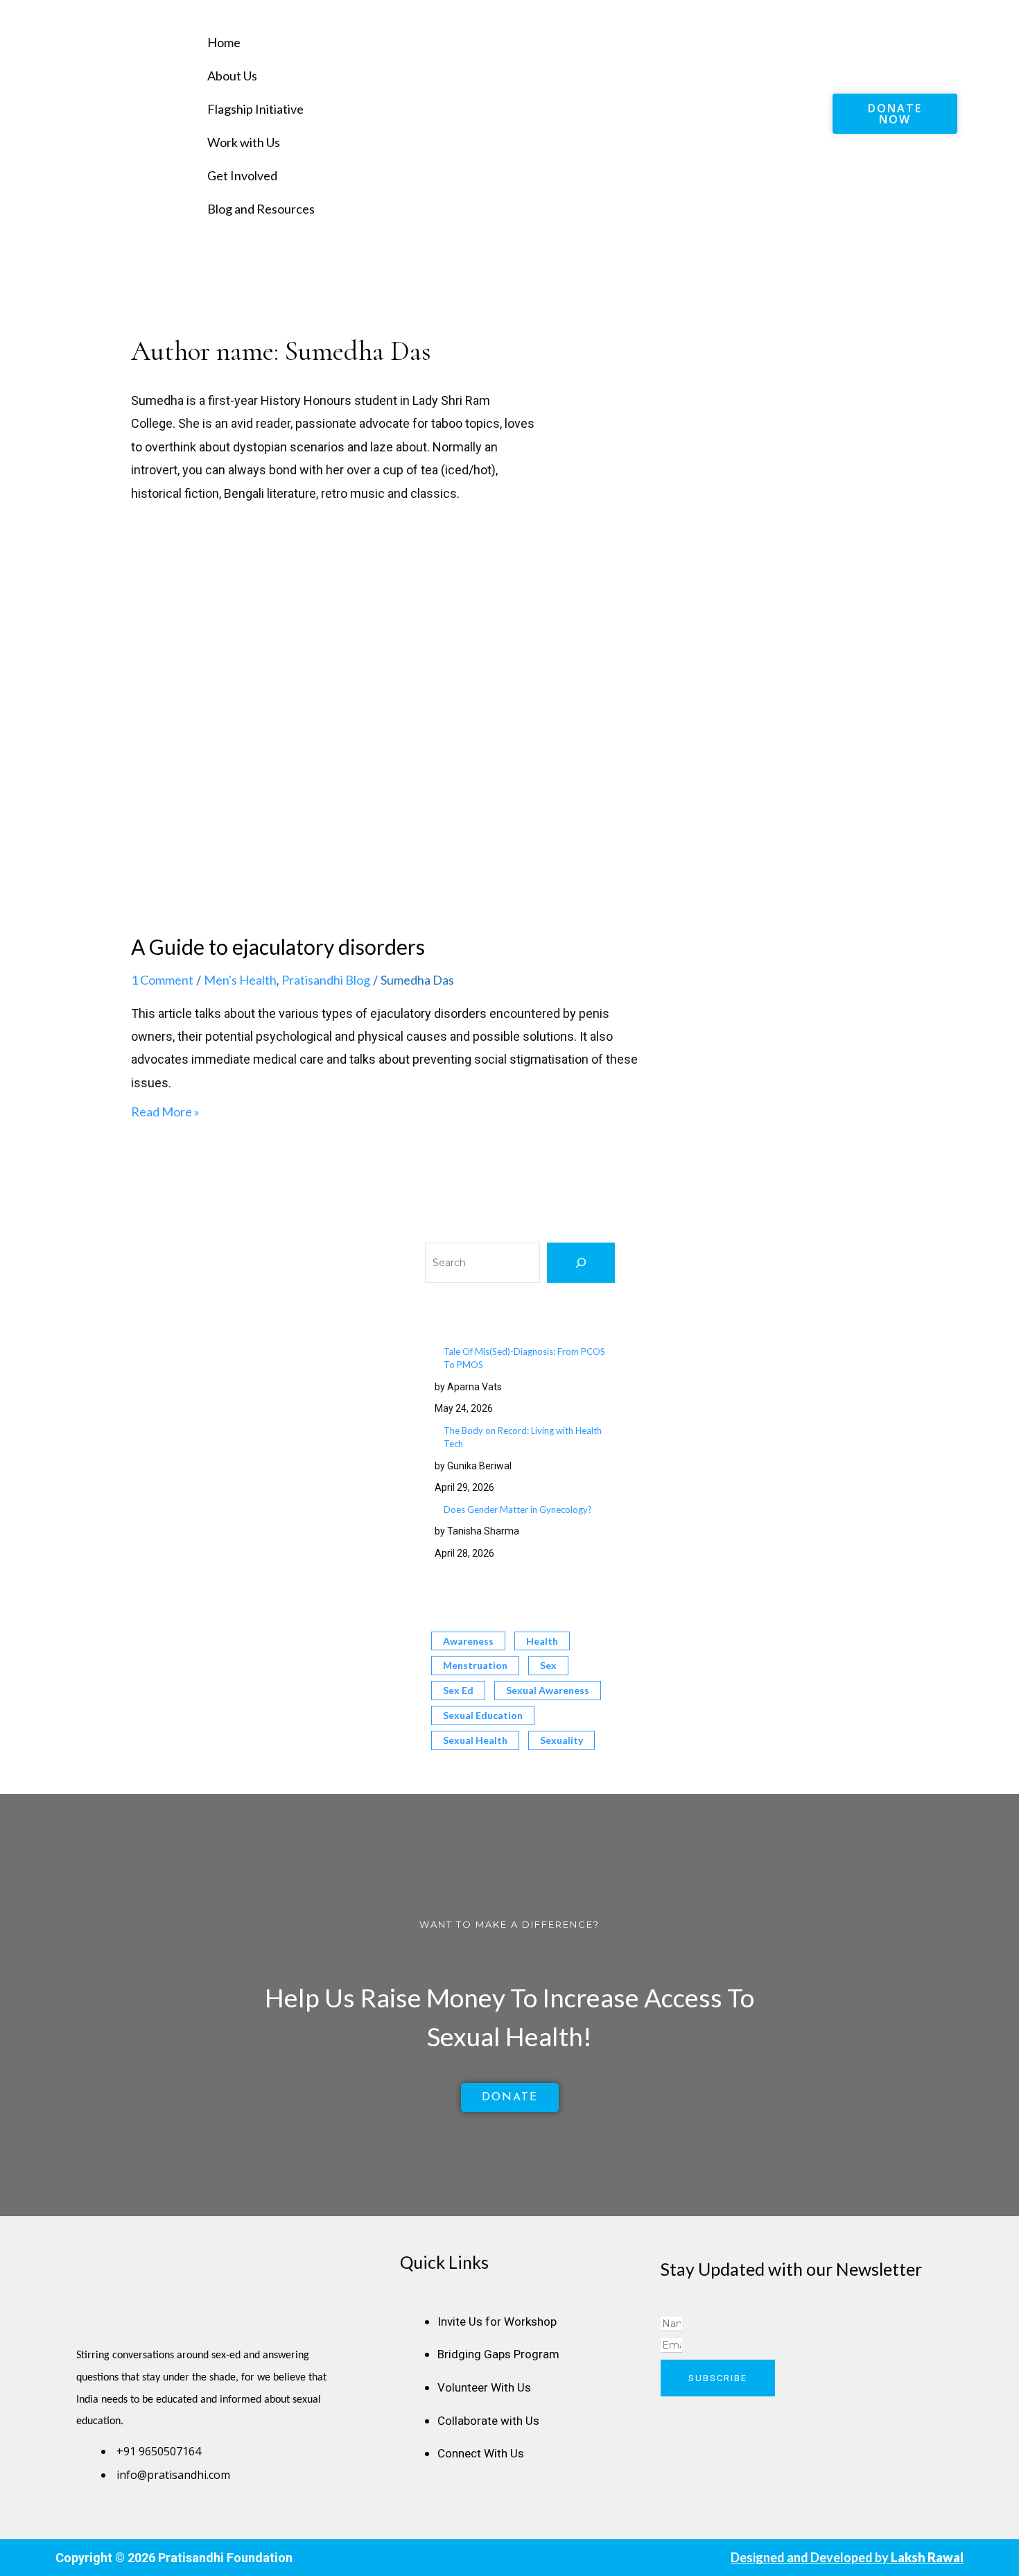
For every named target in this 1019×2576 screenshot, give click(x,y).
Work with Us (244, 142)
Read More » (165, 1112)
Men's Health (240, 980)
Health (542, 1641)
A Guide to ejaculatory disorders (278, 946)
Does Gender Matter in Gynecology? (518, 1510)
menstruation (475, 1665)
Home (224, 42)
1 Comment (162, 980)
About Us (232, 76)
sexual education (483, 1715)
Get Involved (242, 175)
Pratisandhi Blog (326, 980)
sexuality (561, 1740)
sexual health (475, 1740)
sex (548, 1665)
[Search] (581, 1263)
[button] (515, 13)
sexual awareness (548, 1690)
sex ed (458, 1690)
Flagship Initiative (255, 109)
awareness (468, 1641)
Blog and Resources (261, 209)
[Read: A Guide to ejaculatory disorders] (385, 761)
